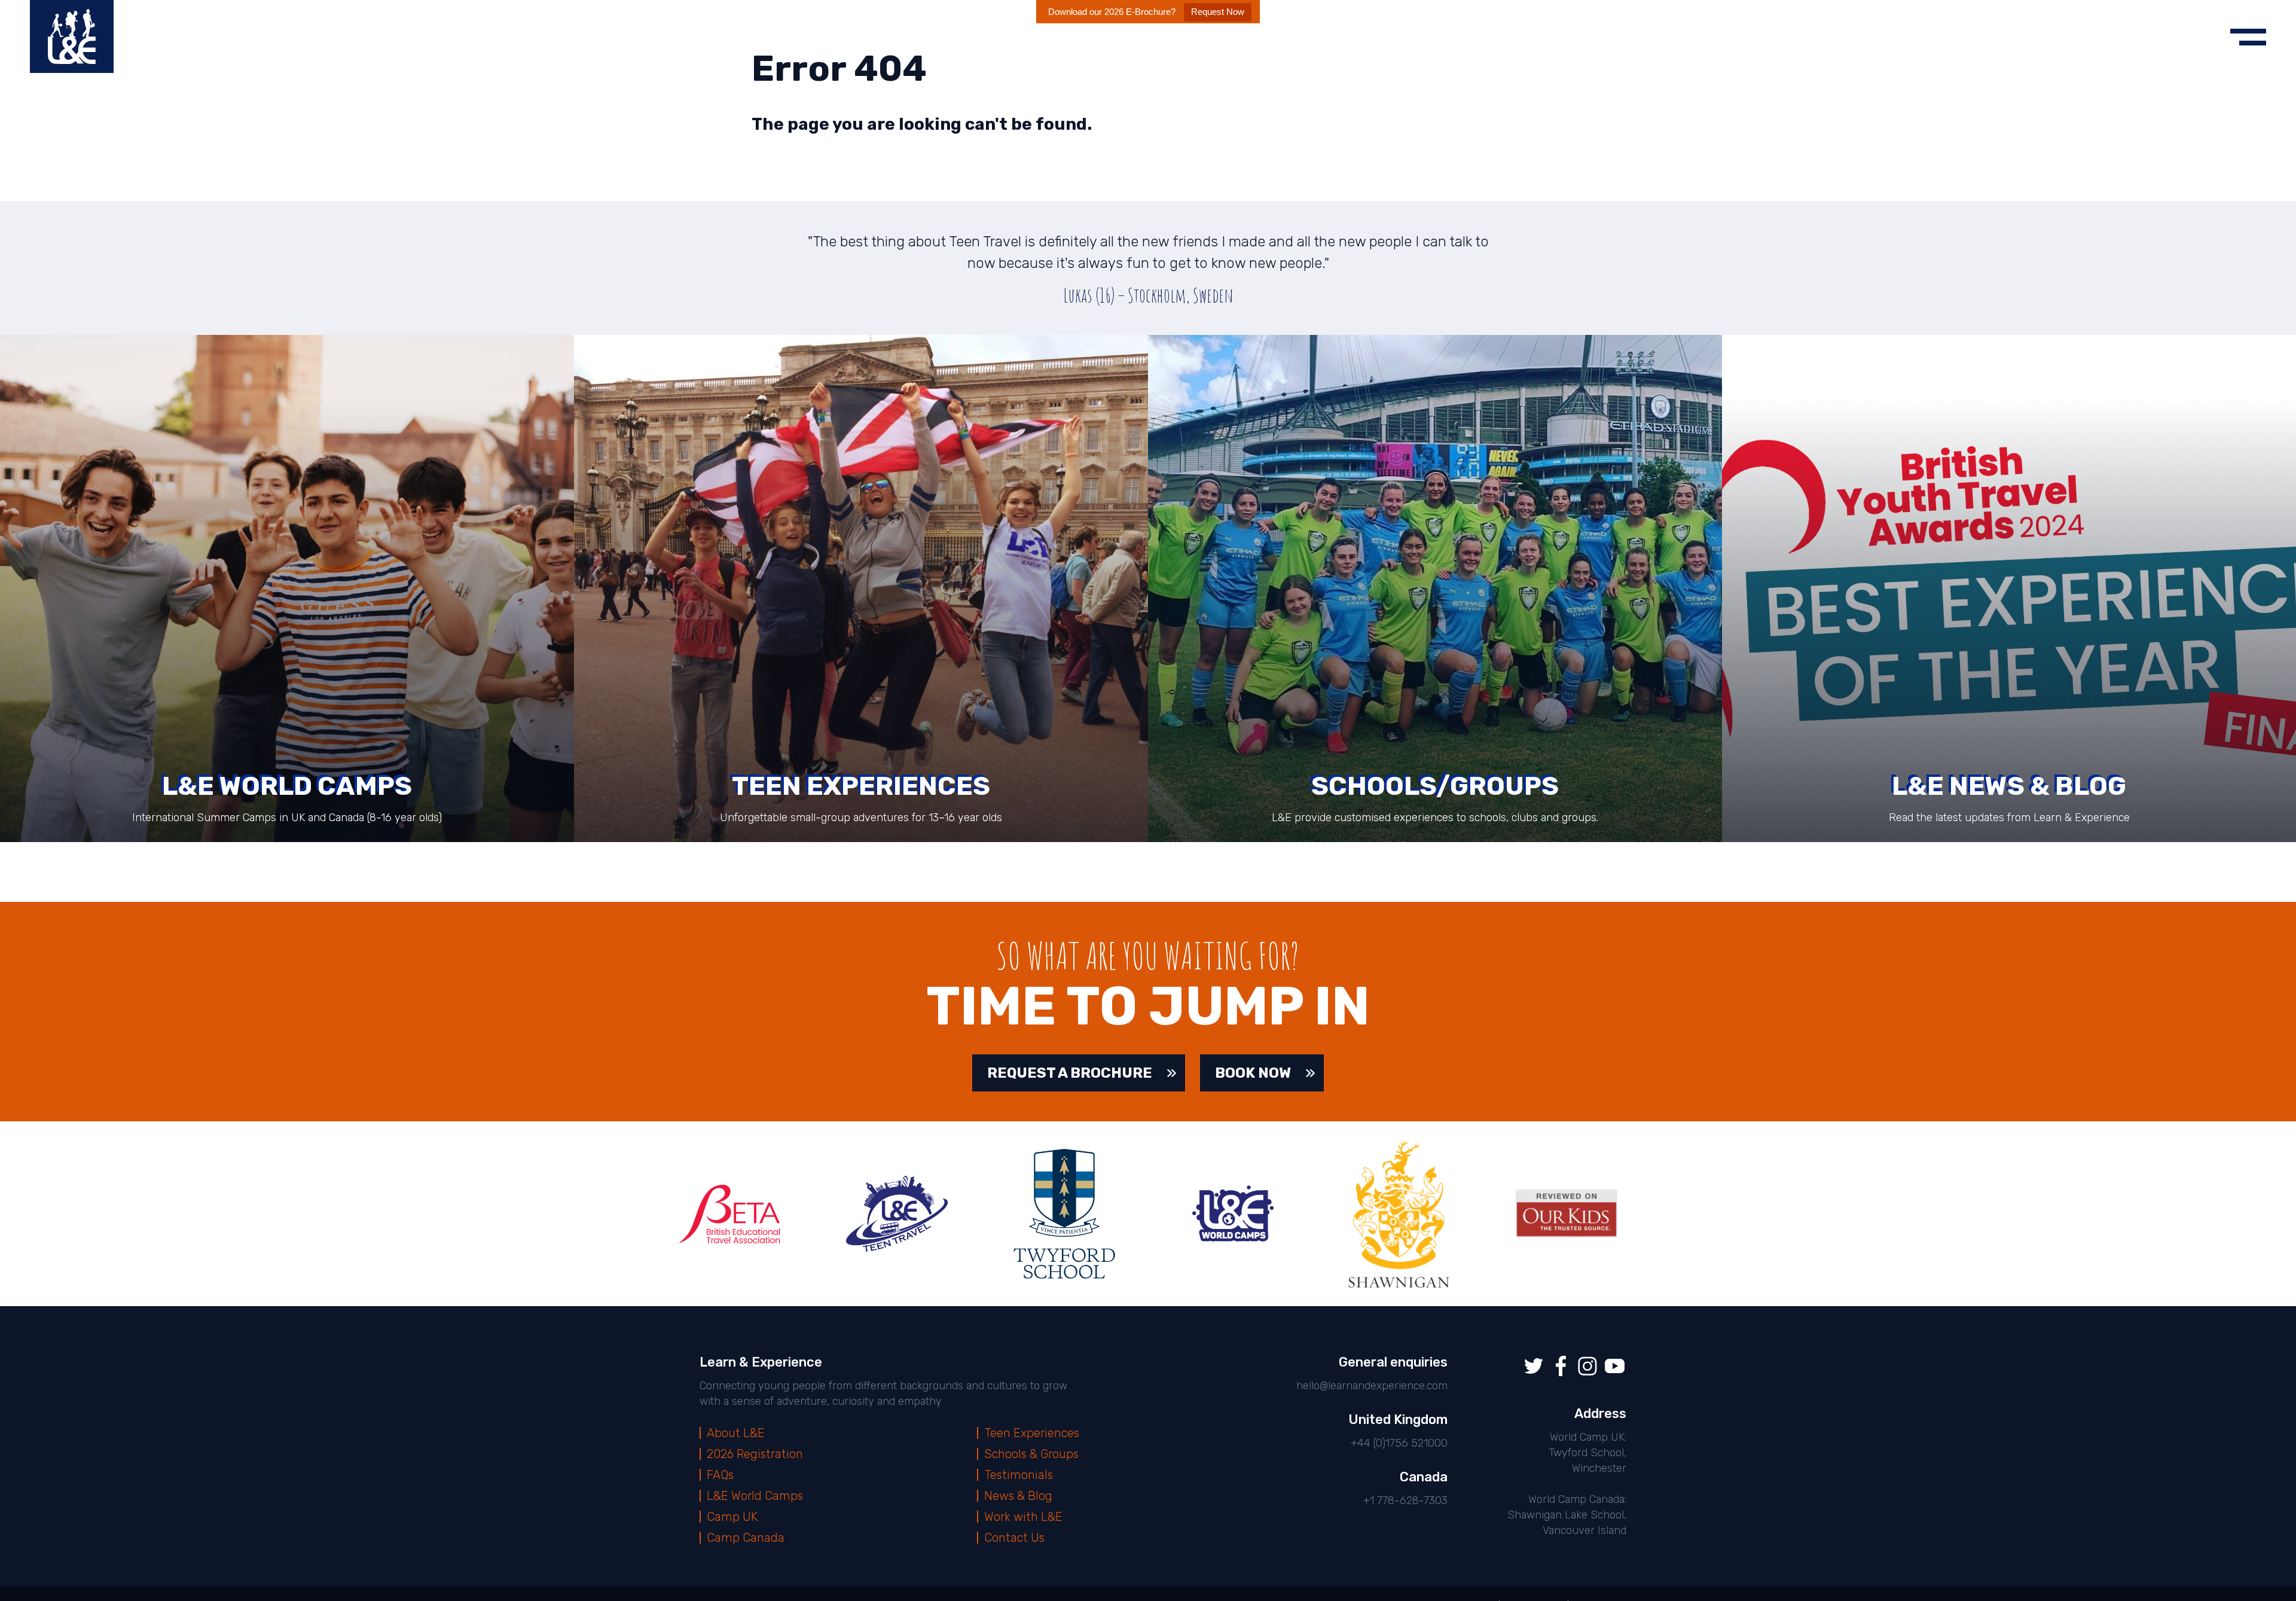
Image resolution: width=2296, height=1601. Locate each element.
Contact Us (1014, 1538)
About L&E (736, 1433)
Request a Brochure (1070, 1073)
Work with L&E (1023, 1517)
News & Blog (1018, 1496)
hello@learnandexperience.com (1372, 1386)
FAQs (720, 1475)
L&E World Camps (755, 1496)
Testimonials (1019, 1475)
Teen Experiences (1032, 1433)
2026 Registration (755, 1454)
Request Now (1218, 12)
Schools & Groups (1031, 1454)
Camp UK (732, 1517)
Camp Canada (746, 1538)
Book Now (1253, 1073)
